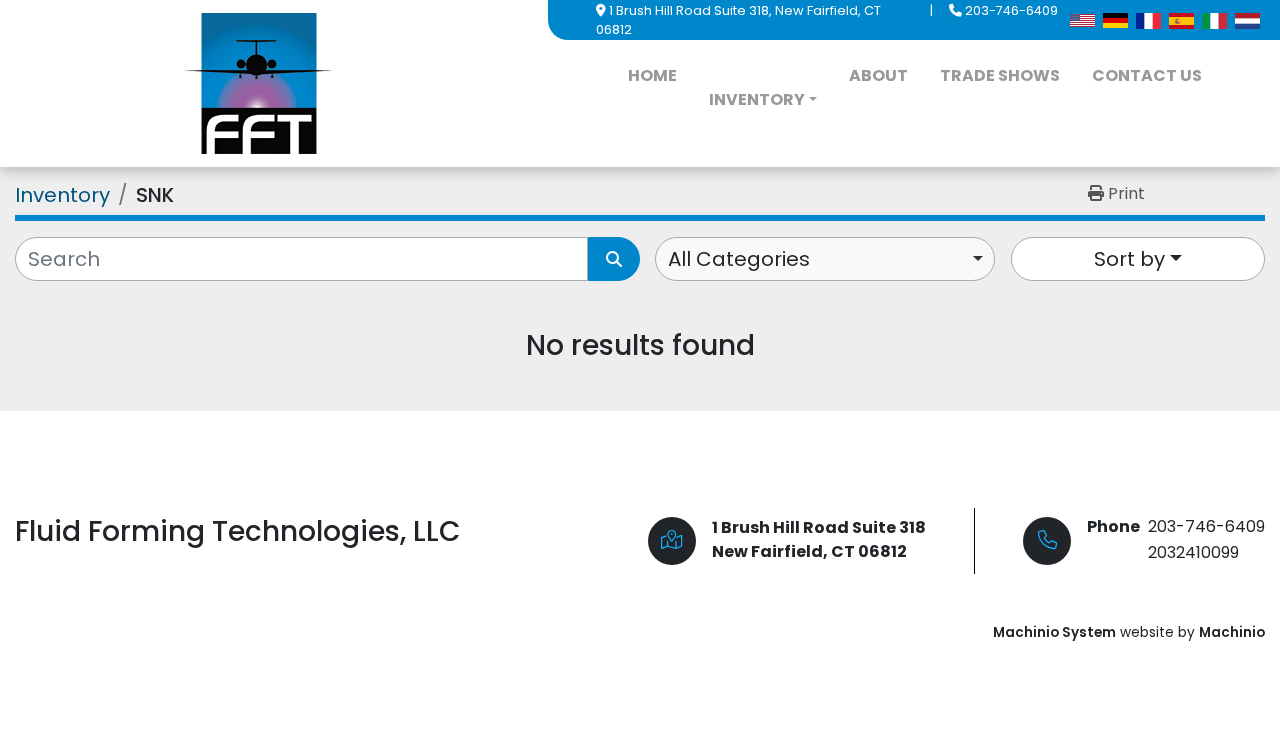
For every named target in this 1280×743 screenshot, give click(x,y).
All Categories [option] (739, 259)
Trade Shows (1000, 75)
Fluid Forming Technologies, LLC (238, 531)
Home (652, 75)
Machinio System (1054, 632)
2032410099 (1193, 552)
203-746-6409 (1011, 10)
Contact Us (1147, 75)
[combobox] (825, 259)
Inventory (757, 99)
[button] (763, 100)
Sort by (1129, 259)
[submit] (614, 259)
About (878, 75)
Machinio (1232, 632)
